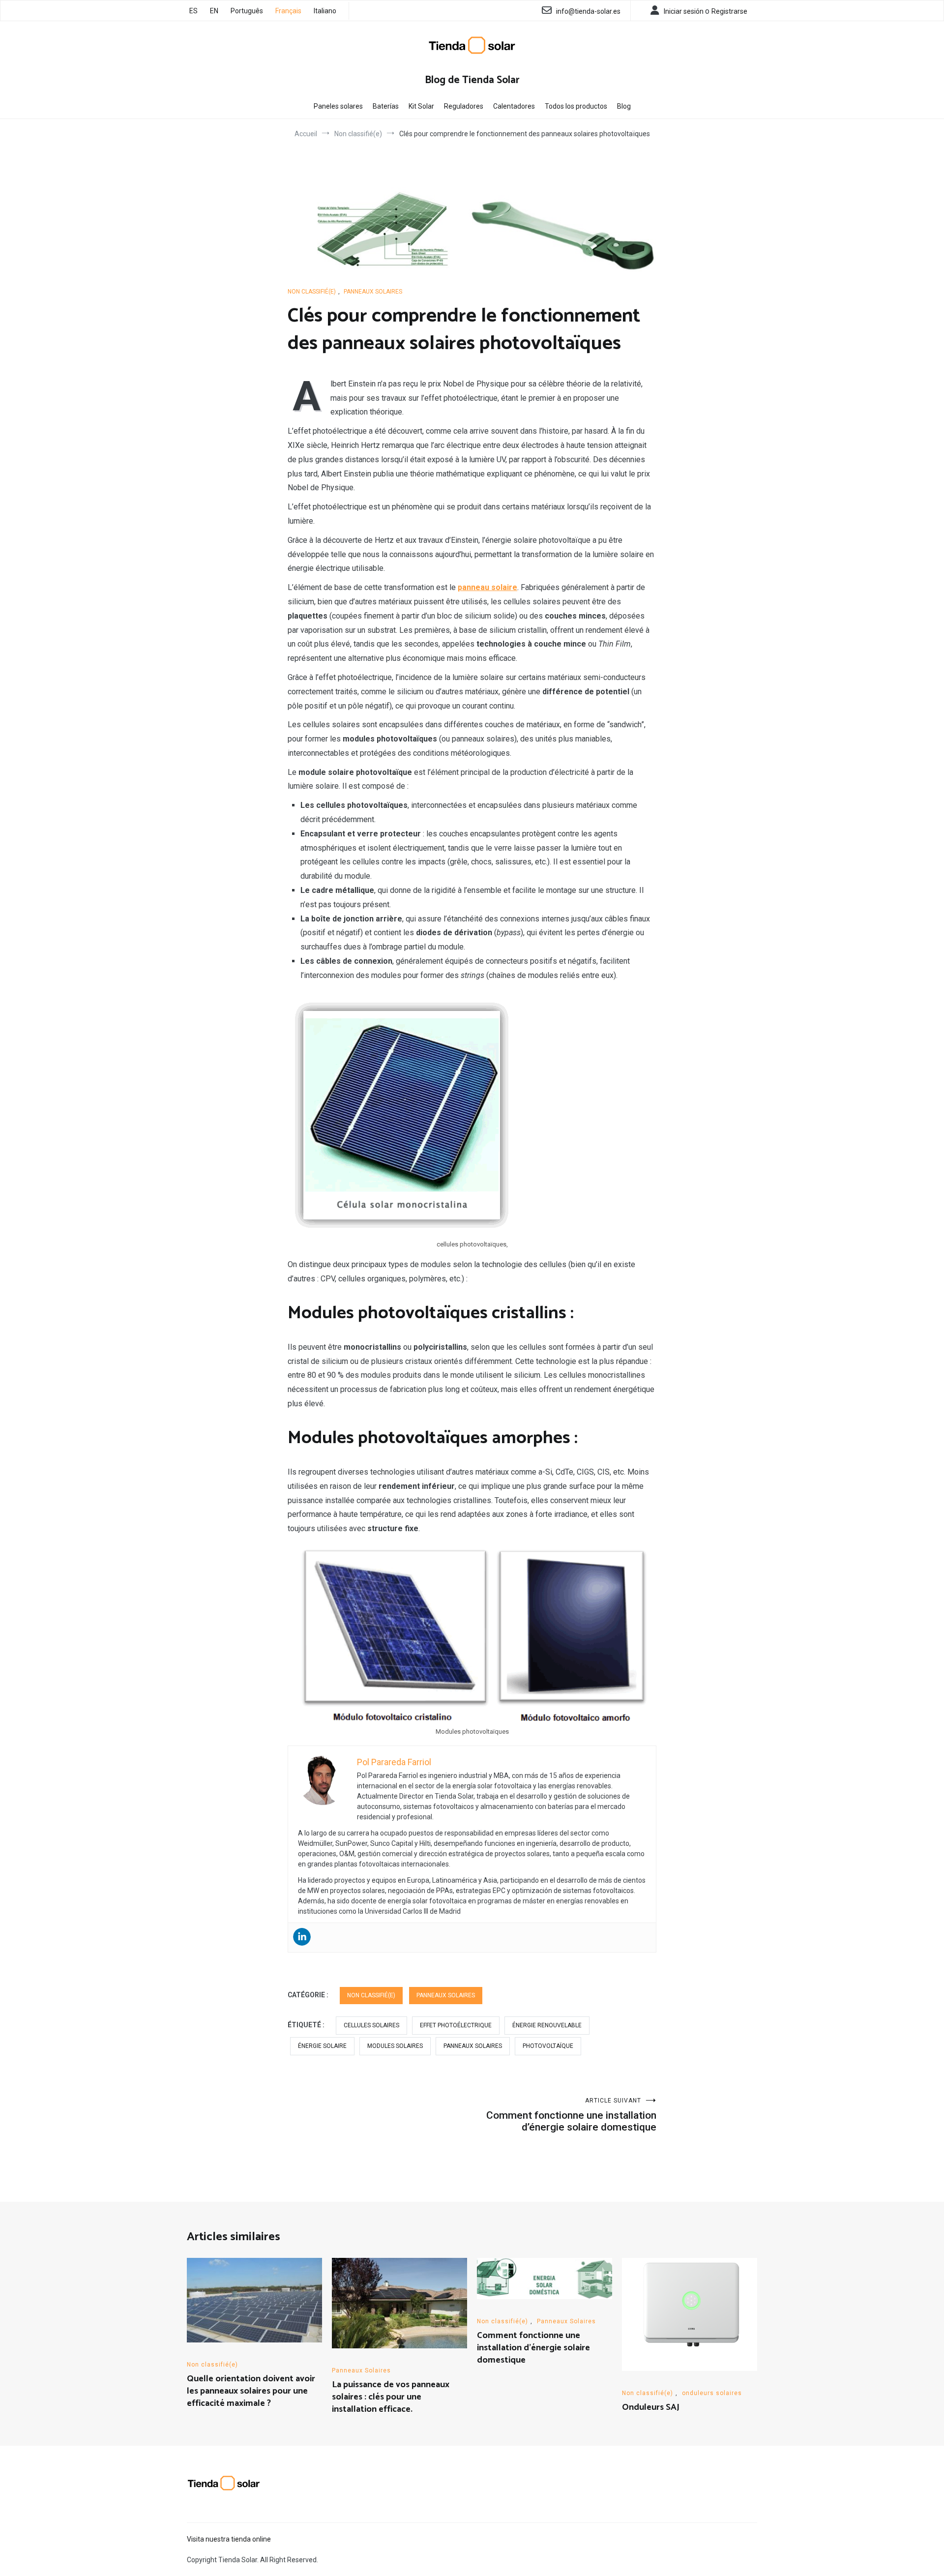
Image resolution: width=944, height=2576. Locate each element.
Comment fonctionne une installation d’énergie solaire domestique (571, 2115)
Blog (624, 106)
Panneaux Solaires (373, 292)
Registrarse (729, 11)
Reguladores (464, 106)
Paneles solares (338, 106)
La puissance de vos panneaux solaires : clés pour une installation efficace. (391, 2397)
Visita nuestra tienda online (229, 2539)
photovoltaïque (548, 2046)
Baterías (386, 106)
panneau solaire (487, 587)
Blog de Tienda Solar (472, 80)
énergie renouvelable (547, 2025)
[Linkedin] (302, 1937)
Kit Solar (421, 106)
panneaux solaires (473, 2046)
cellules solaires (371, 2025)
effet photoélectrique (456, 2025)
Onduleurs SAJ (651, 2407)
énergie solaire (322, 2046)
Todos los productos (576, 106)
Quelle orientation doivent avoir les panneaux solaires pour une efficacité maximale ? (251, 2391)
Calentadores (514, 106)
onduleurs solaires (712, 2393)
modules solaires (395, 2046)
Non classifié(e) (312, 292)
